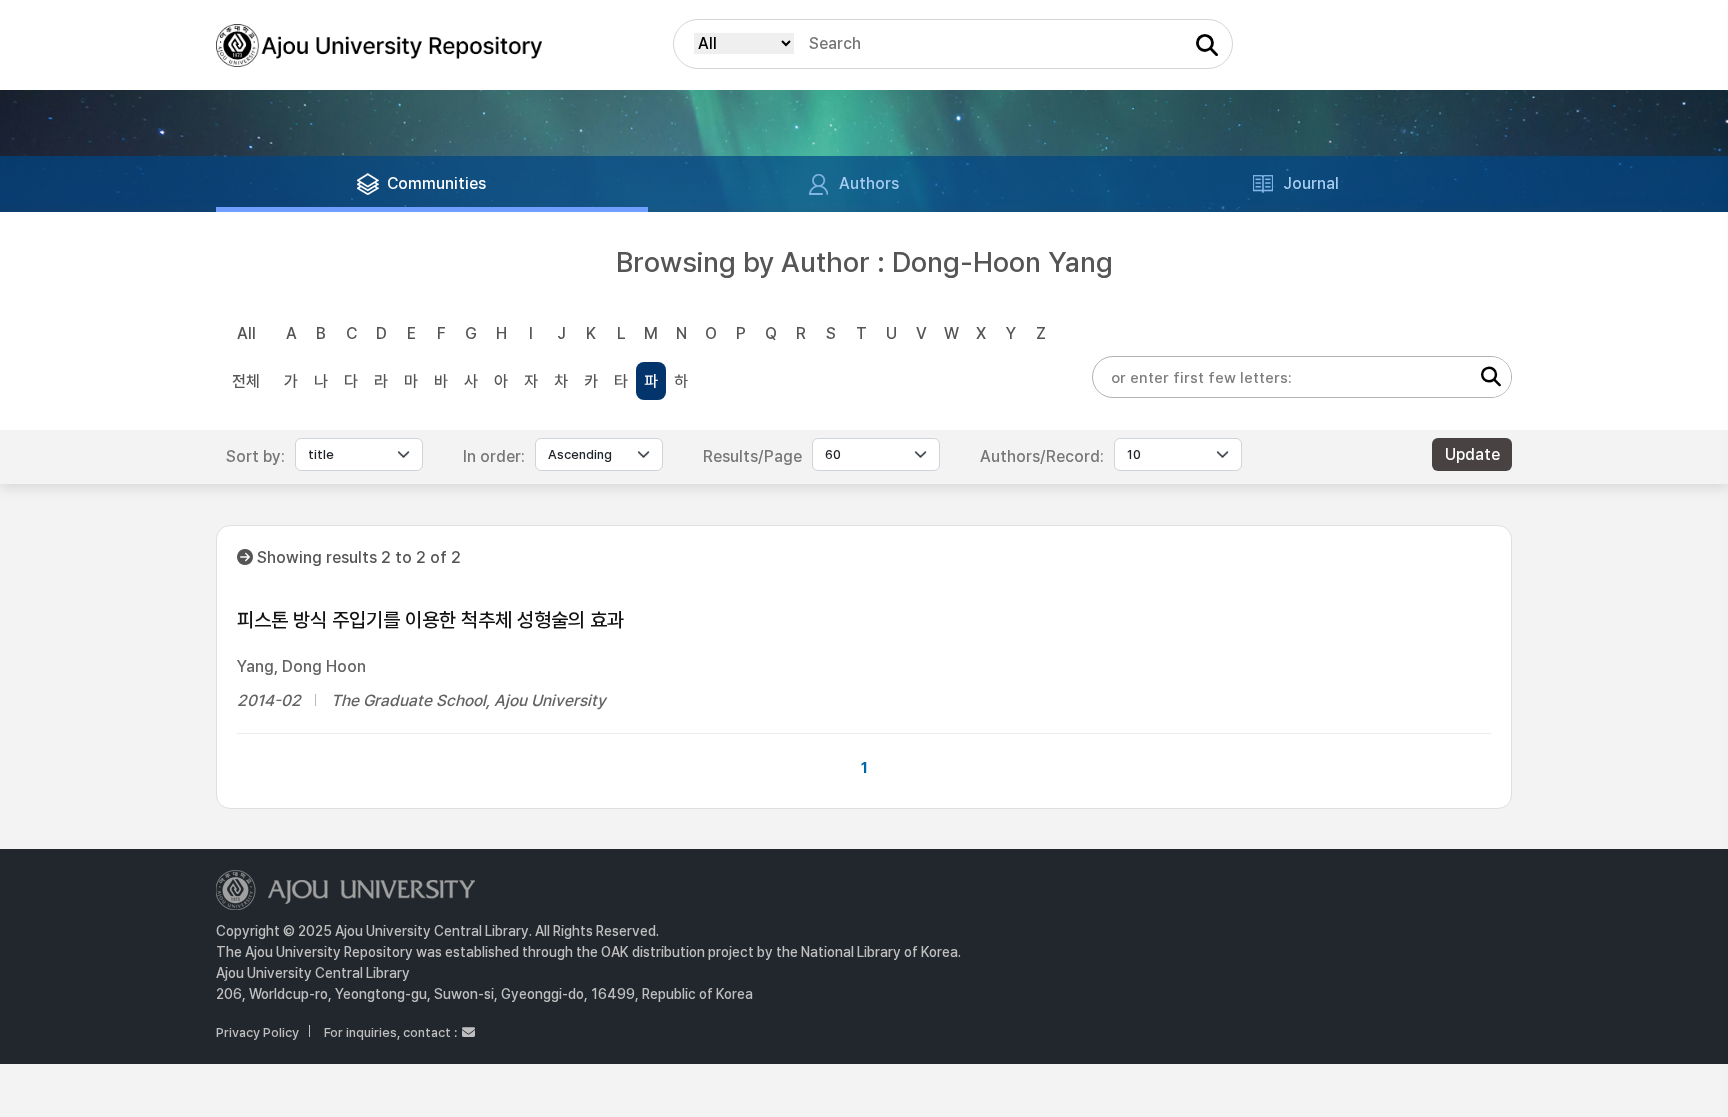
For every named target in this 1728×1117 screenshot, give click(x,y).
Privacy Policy (257, 1032)
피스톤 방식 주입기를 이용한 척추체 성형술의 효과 (430, 620)
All (246, 333)
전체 (246, 381)
